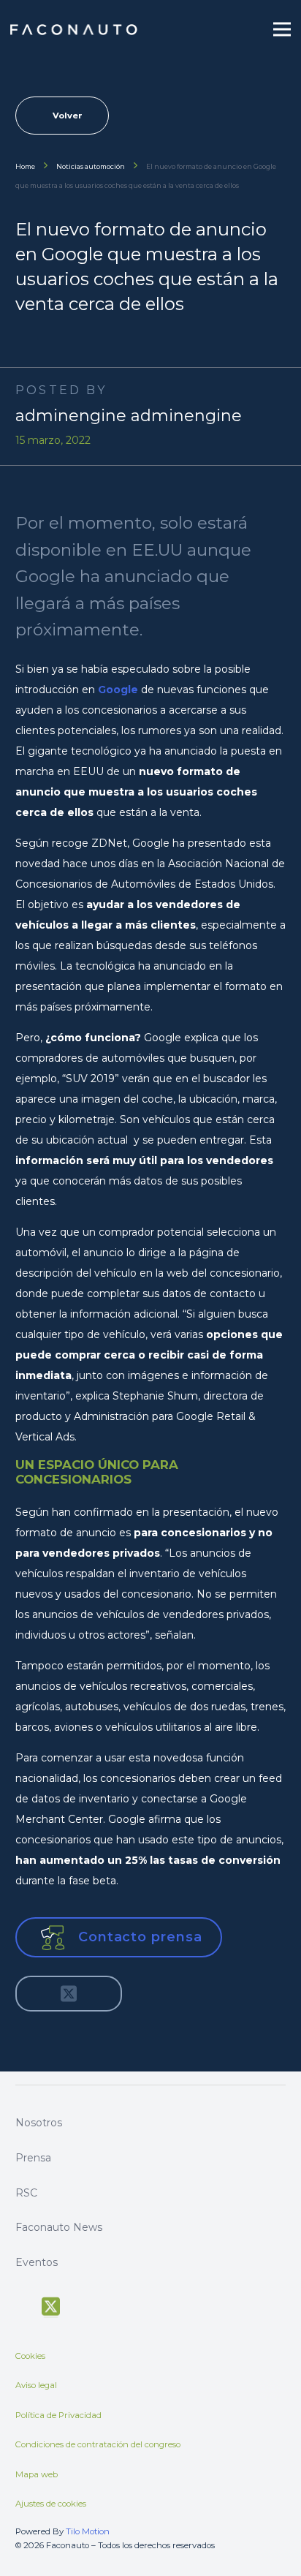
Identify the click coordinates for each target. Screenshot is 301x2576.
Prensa (33, 2158)
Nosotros (39, 2123)
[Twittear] (69, 1994)
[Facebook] (22, 2305)
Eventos (37, 2262)
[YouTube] (79, 2305)
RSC (26, 2193)
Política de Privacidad (58, 2415)
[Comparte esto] (37, 1994)
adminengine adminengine (129, 416)
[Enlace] (75, 30)
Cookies (30, 2356)
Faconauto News (59, 2227)
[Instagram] (105, 2305)
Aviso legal (36, 2385)
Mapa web (37, 2474)
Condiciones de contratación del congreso (98, 2444)
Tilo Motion (88, 2531)
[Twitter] (51, 2307)
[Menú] (282, 29)
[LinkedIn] (132, 2305)
